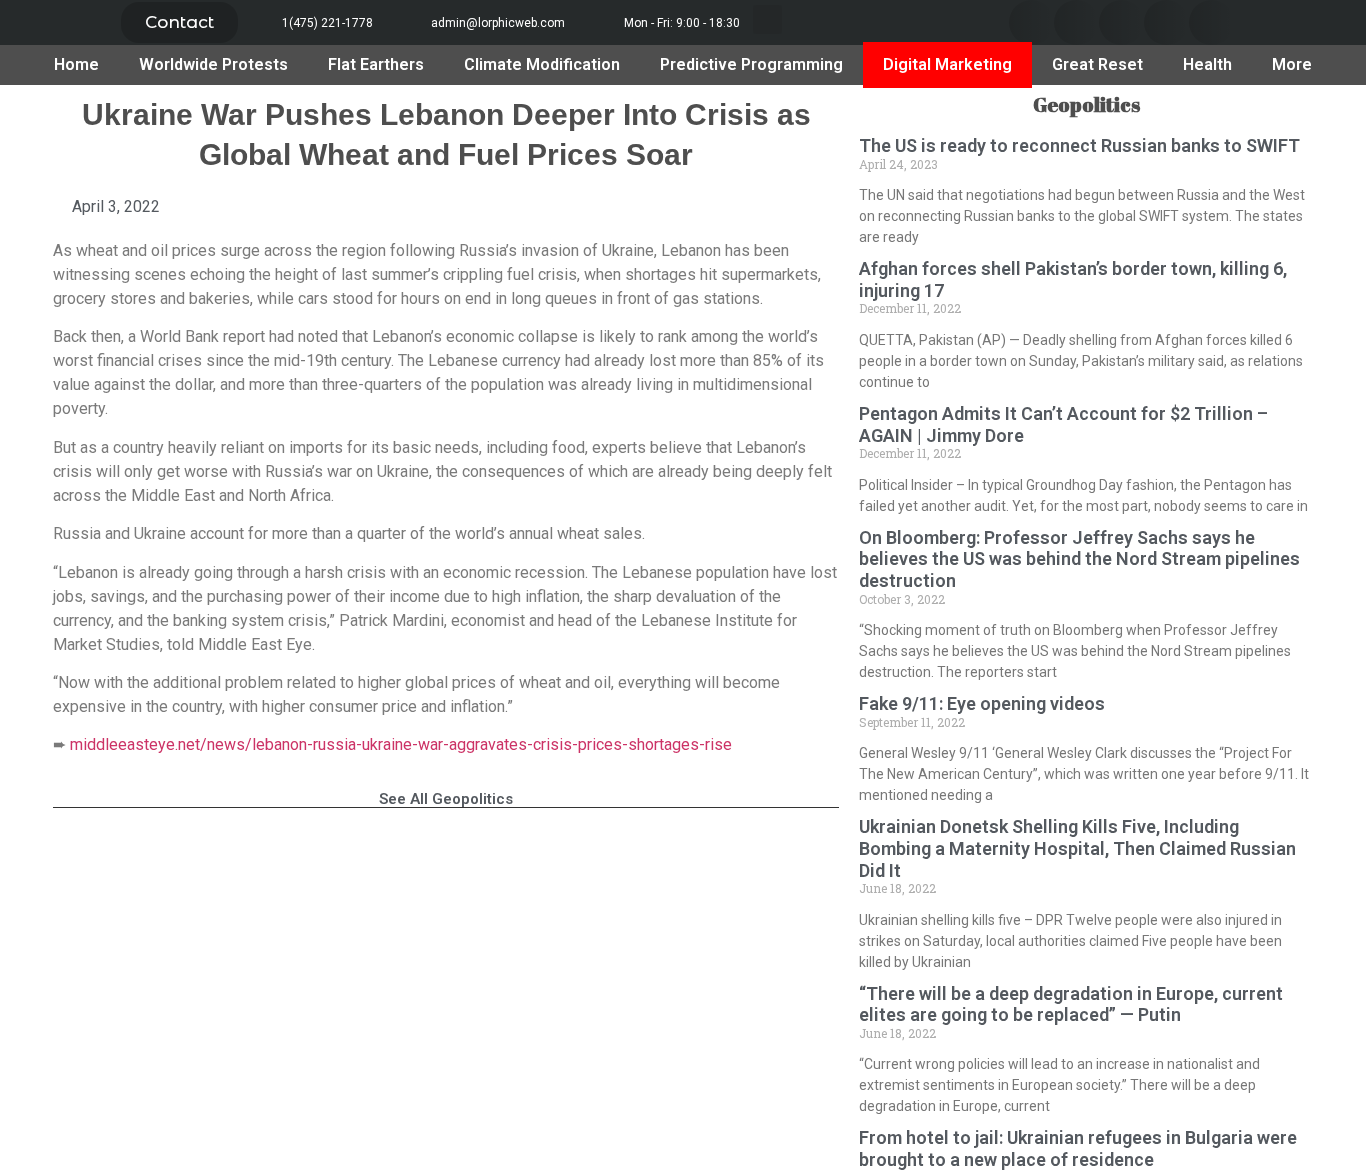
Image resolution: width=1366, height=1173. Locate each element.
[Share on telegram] (1166, 22)
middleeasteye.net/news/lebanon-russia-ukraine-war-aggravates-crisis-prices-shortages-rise (401, 744)
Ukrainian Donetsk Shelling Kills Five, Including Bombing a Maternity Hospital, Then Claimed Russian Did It (1077, 848)
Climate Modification (542, 64)
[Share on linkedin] (1121, 22)
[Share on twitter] (1076, 22)
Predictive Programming (751, 64)
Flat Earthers (376, 64)
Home (76, 64)
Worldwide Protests (213, 64)
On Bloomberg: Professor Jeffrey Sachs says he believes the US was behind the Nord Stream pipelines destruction (1079, 559)
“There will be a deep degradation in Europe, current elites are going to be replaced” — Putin (1071, 1004)
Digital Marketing (947, 64)
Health (1207, 64)
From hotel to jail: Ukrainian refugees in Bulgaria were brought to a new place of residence (1078, 1148)
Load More (446, 859)
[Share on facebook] (1031, 22)
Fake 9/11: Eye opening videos (982, 703)
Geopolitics (1086, 104)
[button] (179, 22)
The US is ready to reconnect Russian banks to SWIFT (1079, 145)
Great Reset (1097, 64)
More (1292, 64)
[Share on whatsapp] (1211, 22)
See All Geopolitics (446, 799)
